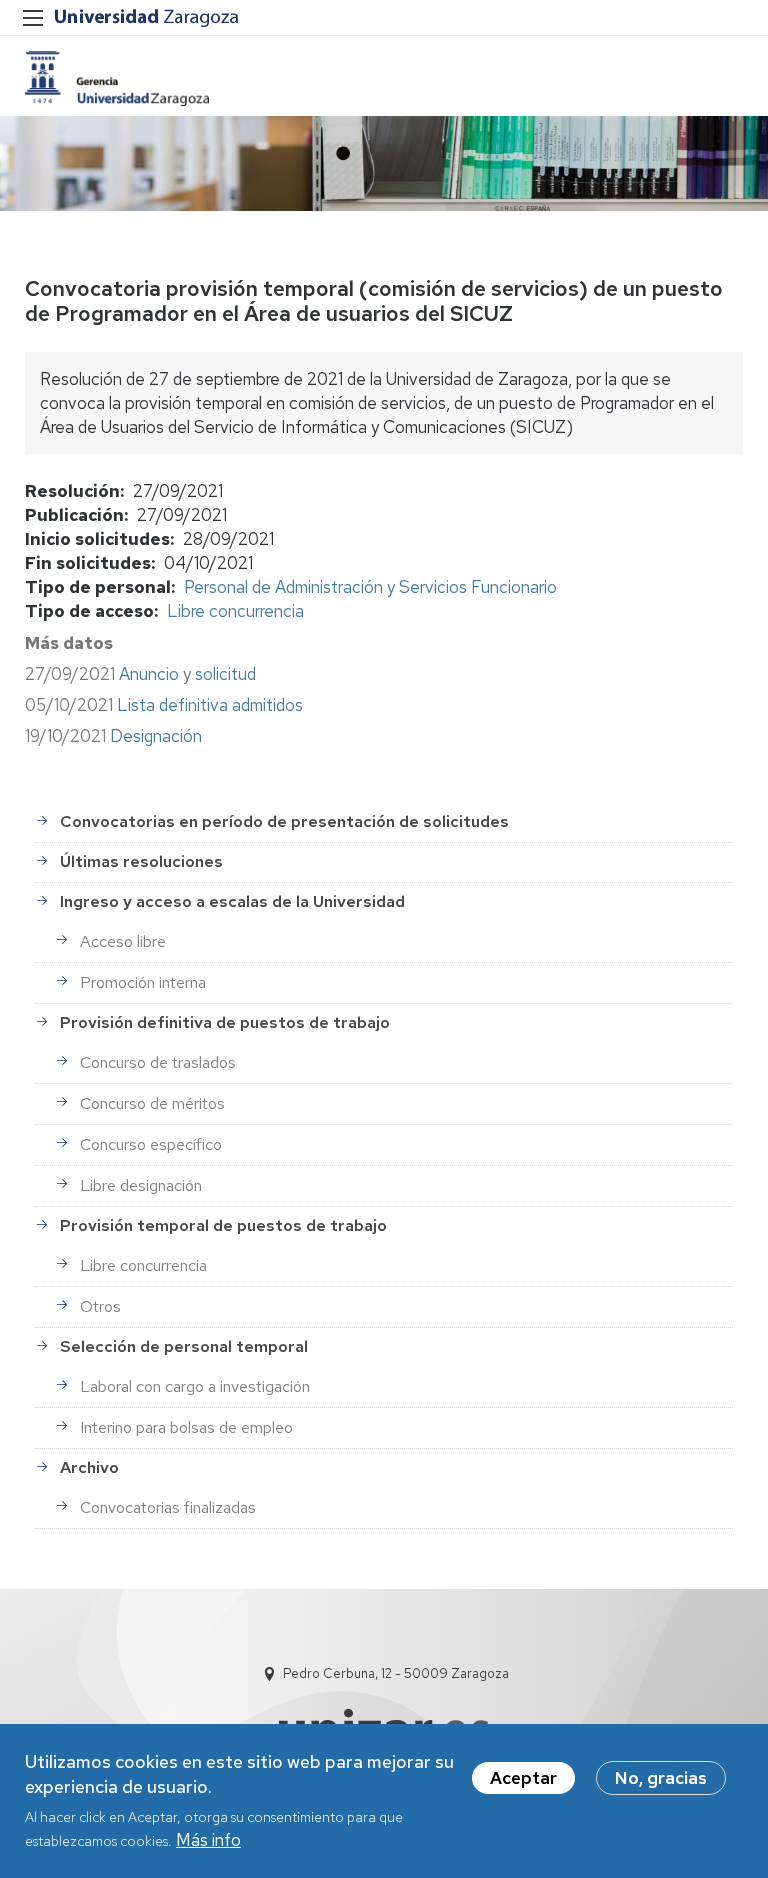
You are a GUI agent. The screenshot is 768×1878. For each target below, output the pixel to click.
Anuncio (149, 674)
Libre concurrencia (235, 611)
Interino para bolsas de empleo (186, 1427)
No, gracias (661, 1778)
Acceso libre (123, 941)
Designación (156, 736)
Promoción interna (143, 982)
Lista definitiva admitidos (210, 705)
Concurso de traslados (158, 1062)
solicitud (225, 674)
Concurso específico (151, 1144)
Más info (208, 1840)
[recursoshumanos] (117, 78)
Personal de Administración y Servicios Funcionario (370, 587)
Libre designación (141, 1185)
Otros (100, 1306)
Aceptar (523, 1778)
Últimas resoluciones (141, 861)
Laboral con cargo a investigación (195, 1386)
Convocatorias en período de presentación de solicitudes (284, 821)
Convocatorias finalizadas (168, 1507)
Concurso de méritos (152, 1103)
